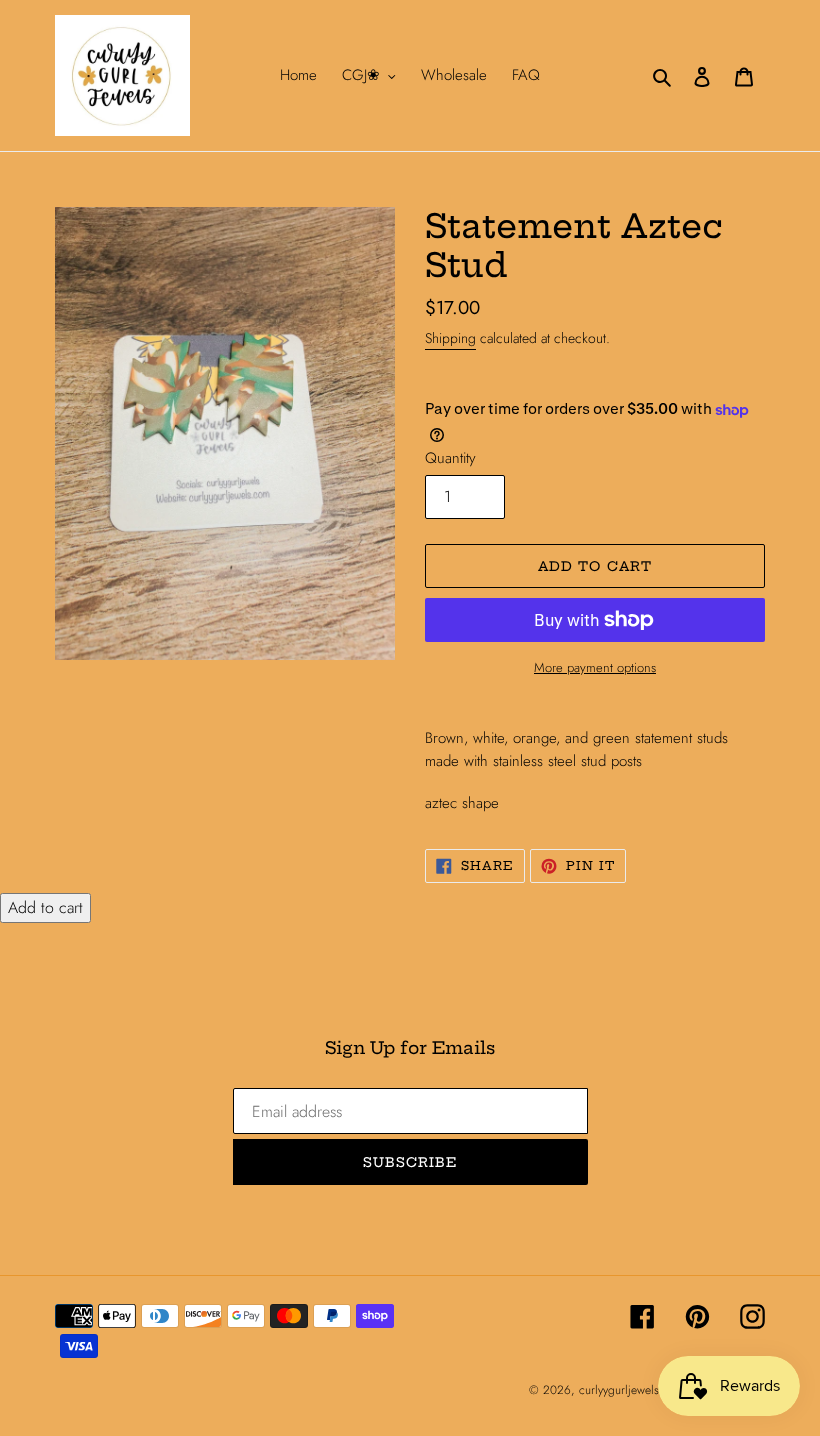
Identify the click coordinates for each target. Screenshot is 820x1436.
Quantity (450, 458)
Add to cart (45, 907)
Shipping (450, 338)
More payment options (595, 667)
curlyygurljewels (619, 1390)
